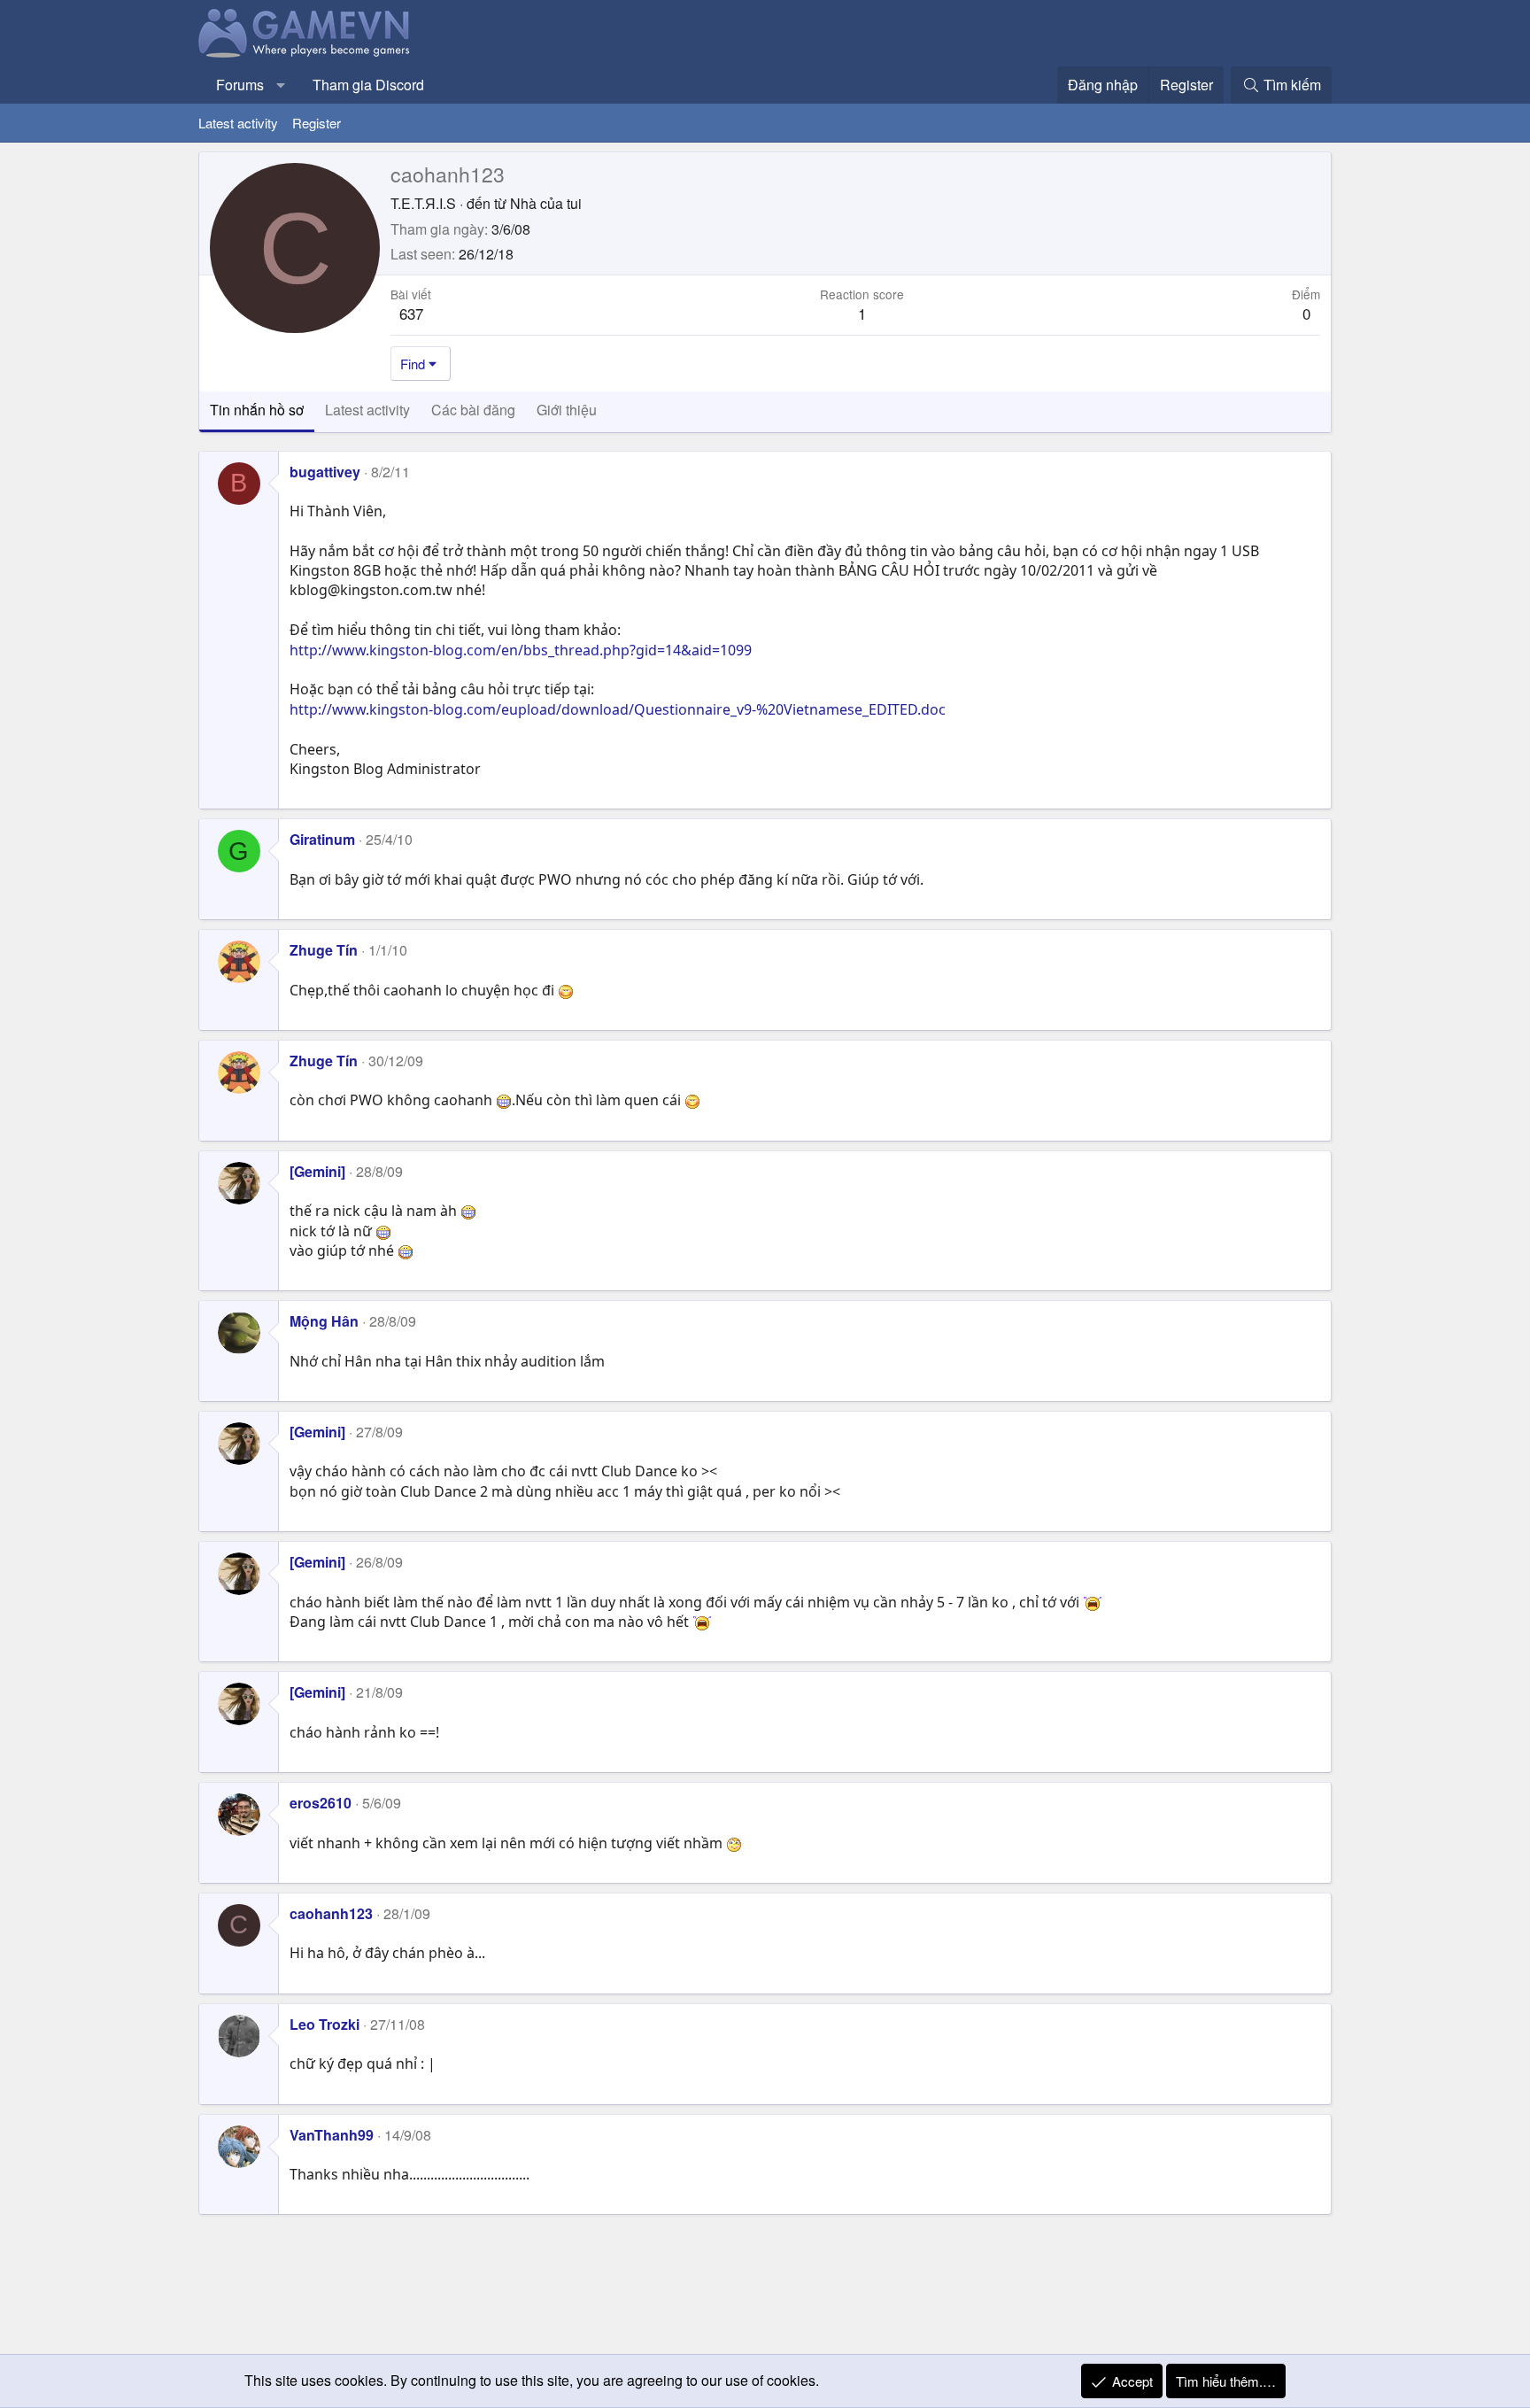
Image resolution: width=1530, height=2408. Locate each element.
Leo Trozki (325, 2024)
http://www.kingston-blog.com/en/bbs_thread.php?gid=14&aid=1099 (521, 650)
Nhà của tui (546, 203)
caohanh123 (331, 1913)
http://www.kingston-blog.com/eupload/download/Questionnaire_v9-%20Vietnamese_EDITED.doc (618, 709)
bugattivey (325, 472)
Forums (240, 85)
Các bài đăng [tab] (473, 410)
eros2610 (321, 1803)
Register (317, 123)
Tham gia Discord (368, 85)
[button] (281, 85)
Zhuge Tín (324, 950)
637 (411, 313)
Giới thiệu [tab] (567, 410)
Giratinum (322, 839)
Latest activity (238, 123)
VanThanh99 (332, 2135)
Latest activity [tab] (367, 410)
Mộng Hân (324, 1321)
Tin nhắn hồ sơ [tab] (257, 410)
